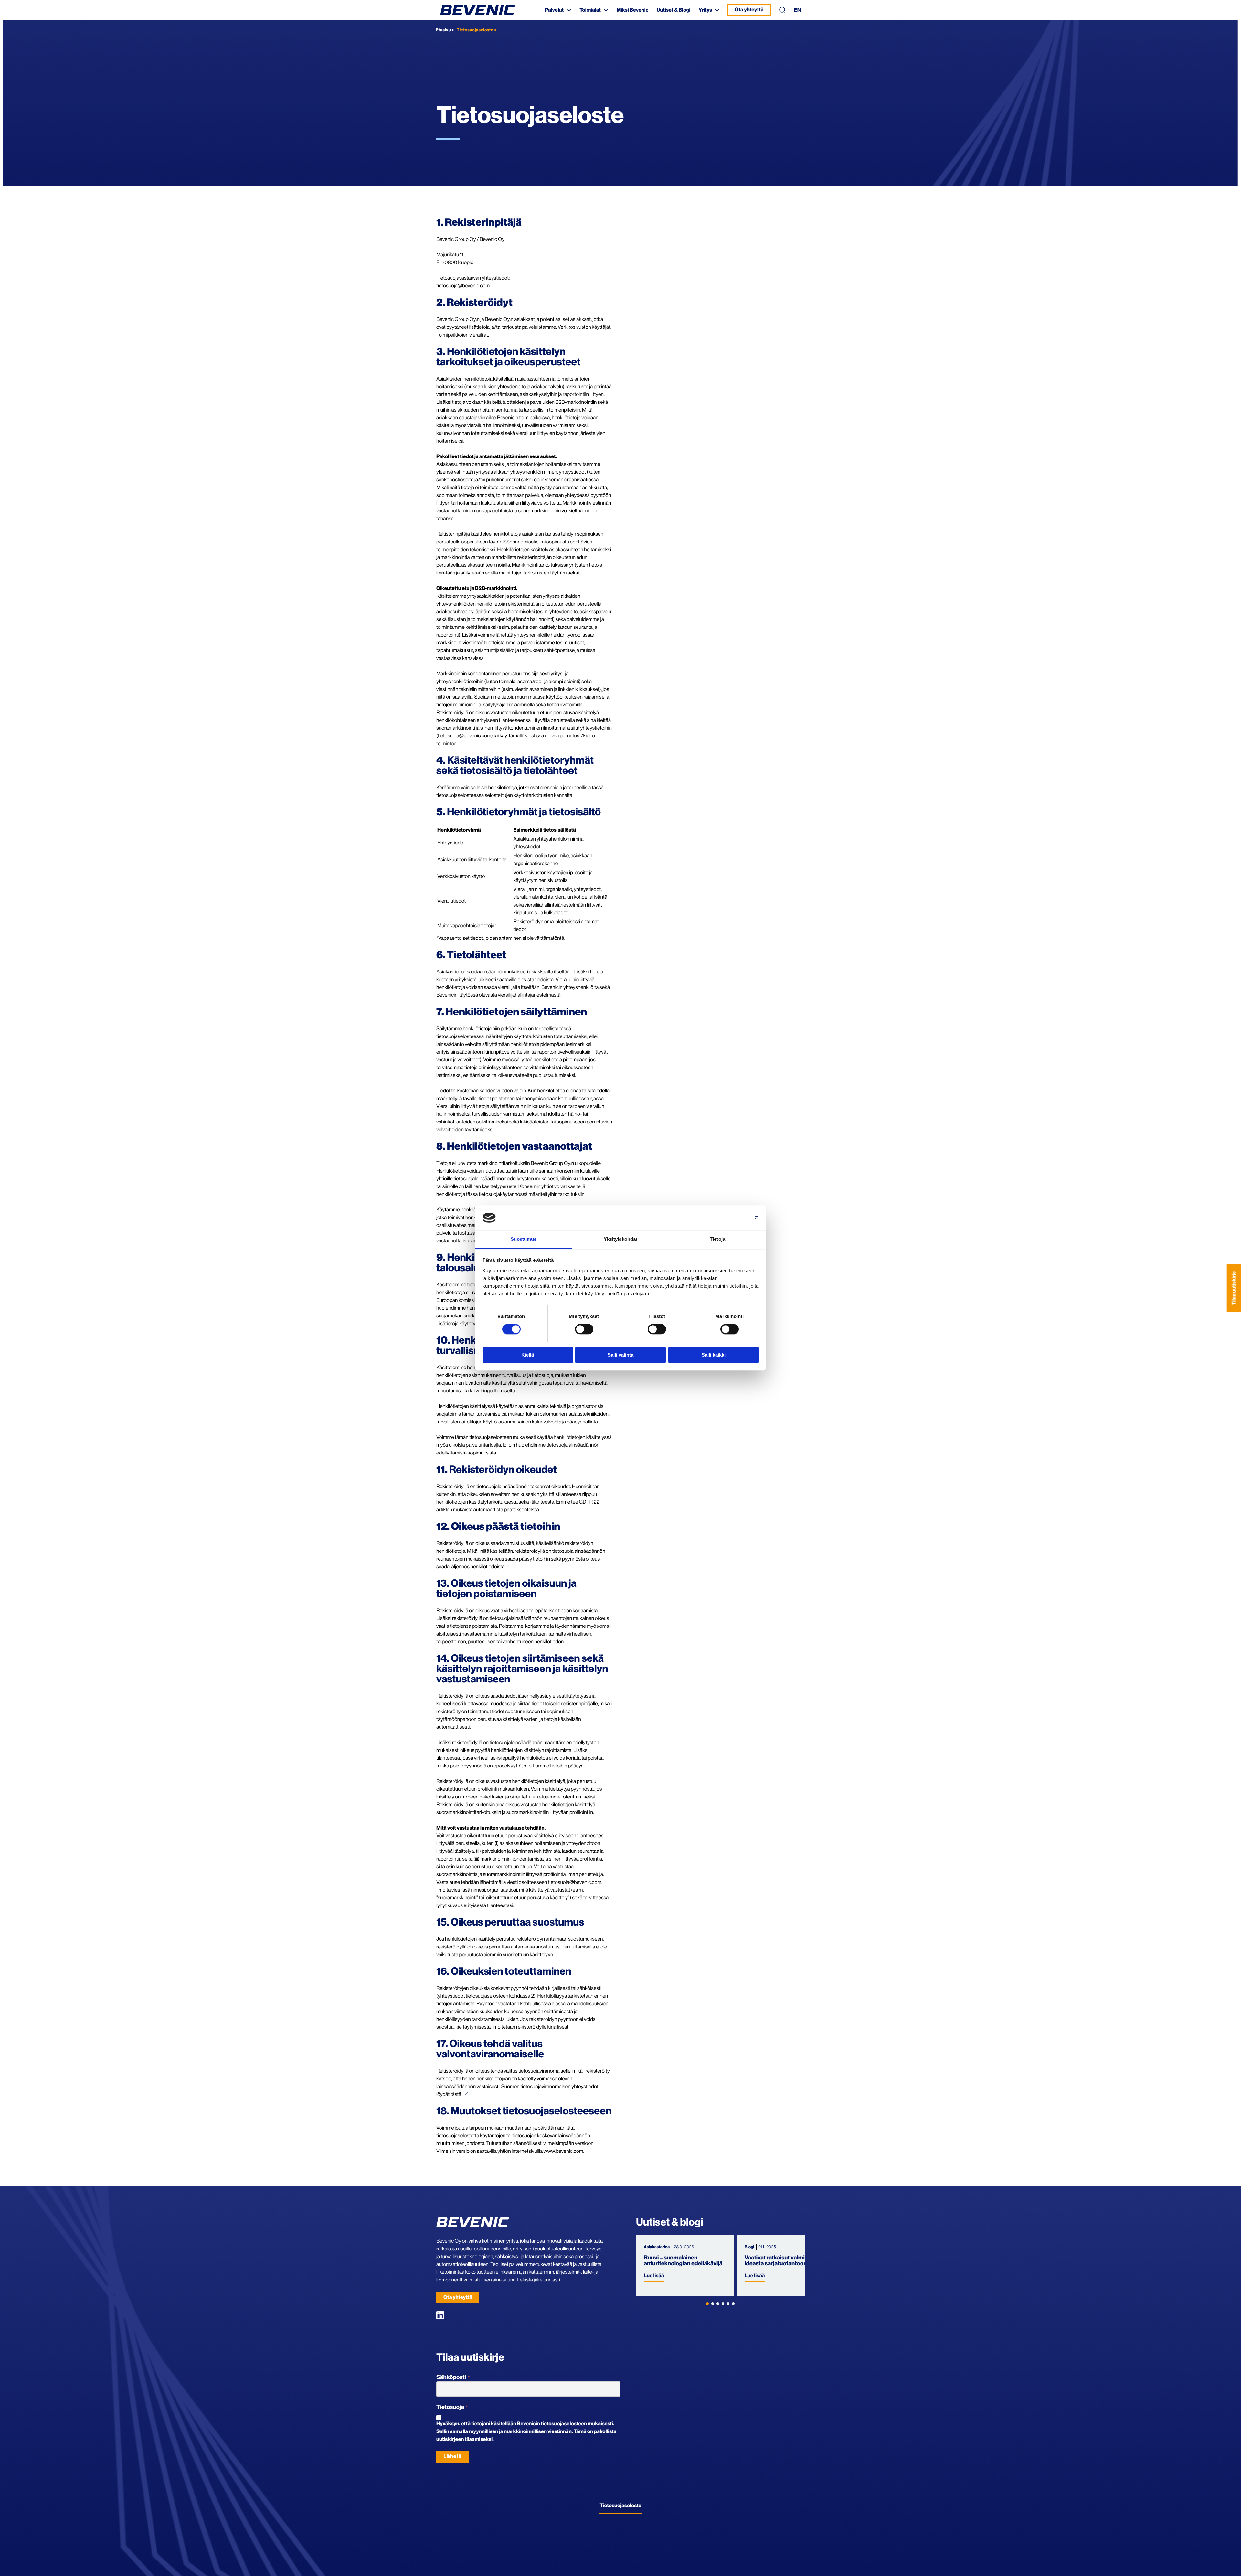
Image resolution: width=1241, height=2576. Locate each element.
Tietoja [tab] (717, 1239)
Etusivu (443, 30)
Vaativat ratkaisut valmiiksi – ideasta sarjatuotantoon (781, 2261)
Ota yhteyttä (749, 10)
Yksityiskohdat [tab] (620, 1239)
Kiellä (528, 1355)
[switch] (584, 1329)
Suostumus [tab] (524, 1239)
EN (797, 10)
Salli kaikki (714, 1355)
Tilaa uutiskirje (1234, 1288)
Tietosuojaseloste (620, 2506)
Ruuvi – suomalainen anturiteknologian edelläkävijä (683, 2261)
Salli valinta (620, 1355)
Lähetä (453, 2456)
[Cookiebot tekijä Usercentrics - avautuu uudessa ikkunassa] (731, 1218)
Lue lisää (654, 2276)
